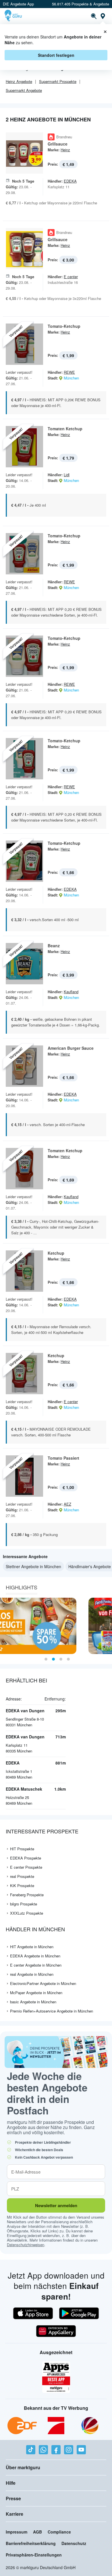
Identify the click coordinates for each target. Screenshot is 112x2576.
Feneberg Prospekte (27, 1895)
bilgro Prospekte (24, 1904)
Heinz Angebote (19, 81)
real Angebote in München (32, 1974)
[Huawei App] (56, 2331)
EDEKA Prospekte (26, 1858)
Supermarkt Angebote (24, 90)
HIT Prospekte (22, 1849)
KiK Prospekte (22, 1885)
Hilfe (11, 2483)
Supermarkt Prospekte (58, 81)
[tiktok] (31, 2450)
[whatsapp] (43, 2450)
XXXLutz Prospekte (27, 1913)
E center (71, 277)
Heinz (65, 150)
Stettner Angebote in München (33, 1566)
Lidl (67, 475)
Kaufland (71, 992)
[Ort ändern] (103, 16)
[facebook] (56, 2450)
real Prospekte (22, 1876)
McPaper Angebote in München (36, 1993)
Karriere (15, 2514)
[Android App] (79, 2313)
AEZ (67, 1504)
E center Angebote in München (36, 1965)
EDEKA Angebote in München (35, 1956)
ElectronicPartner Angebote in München (43, 1983)
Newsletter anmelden (56, 2205)
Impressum (17, 2532)
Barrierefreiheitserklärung (31, 2543)
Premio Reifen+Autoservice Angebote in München (52, 2011)
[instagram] (69, 2450)
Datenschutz (74, 2543)
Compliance (59, 2532)
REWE (69, 372)
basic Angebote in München (33, 2002)
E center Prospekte (26, 1867)
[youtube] (81, 2450)
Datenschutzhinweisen (26, 2245)
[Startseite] (14, 16)
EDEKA (70, 181)
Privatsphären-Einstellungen (34, 2555)
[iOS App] (33, 2313)
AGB (37, 2532)
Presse (13, 2498)
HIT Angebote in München (32, 1947)
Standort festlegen (56, 55)
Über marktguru (23, 2467)
